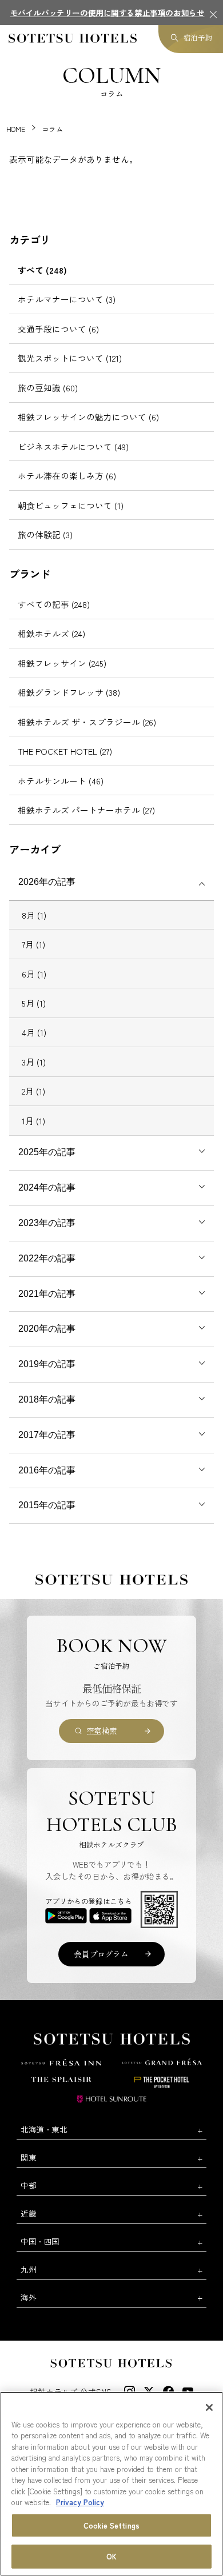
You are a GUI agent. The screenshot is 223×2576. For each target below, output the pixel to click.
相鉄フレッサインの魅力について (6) (88, 417)
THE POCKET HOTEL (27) (65, 751)
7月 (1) (33, 944)
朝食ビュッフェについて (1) (71, 505)
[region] (111, 2484)
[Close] (209, 2407)
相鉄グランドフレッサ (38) (69, 692)
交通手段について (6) (58, 329)
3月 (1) (34, 1062)
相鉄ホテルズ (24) (51, 633)
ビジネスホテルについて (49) (73, 446)
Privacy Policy (80, 2502)
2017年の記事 (47, 1435)
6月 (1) (34, 974)
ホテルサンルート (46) (61, 781)
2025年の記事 (47, 1152)
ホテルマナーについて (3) (67, 299)
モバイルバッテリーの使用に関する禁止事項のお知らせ (107, 13)
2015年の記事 (47, 1505)
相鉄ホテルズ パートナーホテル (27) (86, 810)
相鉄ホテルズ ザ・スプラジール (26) (87, 722)
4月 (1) (34, 1032)
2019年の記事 (47, 1364)
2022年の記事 (47, 1258)
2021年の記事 (47, 1294)
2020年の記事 (47, 1329)
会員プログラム (101, 1954)
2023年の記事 (47, 1223)
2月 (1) (33, 1091)
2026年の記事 (47, 882)
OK (111, 2556)
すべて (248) (42, 270)
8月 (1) (34, 915)
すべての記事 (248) (54, 604)
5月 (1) (34, 1003)
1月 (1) (33, 1121)
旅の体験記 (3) (45, 534)
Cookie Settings (111, 2525)
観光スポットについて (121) (70, 358)
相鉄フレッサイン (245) (62, 663)
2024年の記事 (47, 1187)
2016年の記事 (47, 1470)
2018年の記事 (47, 1399)
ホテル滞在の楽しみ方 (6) (67, 476)
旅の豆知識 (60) (48, 388)
